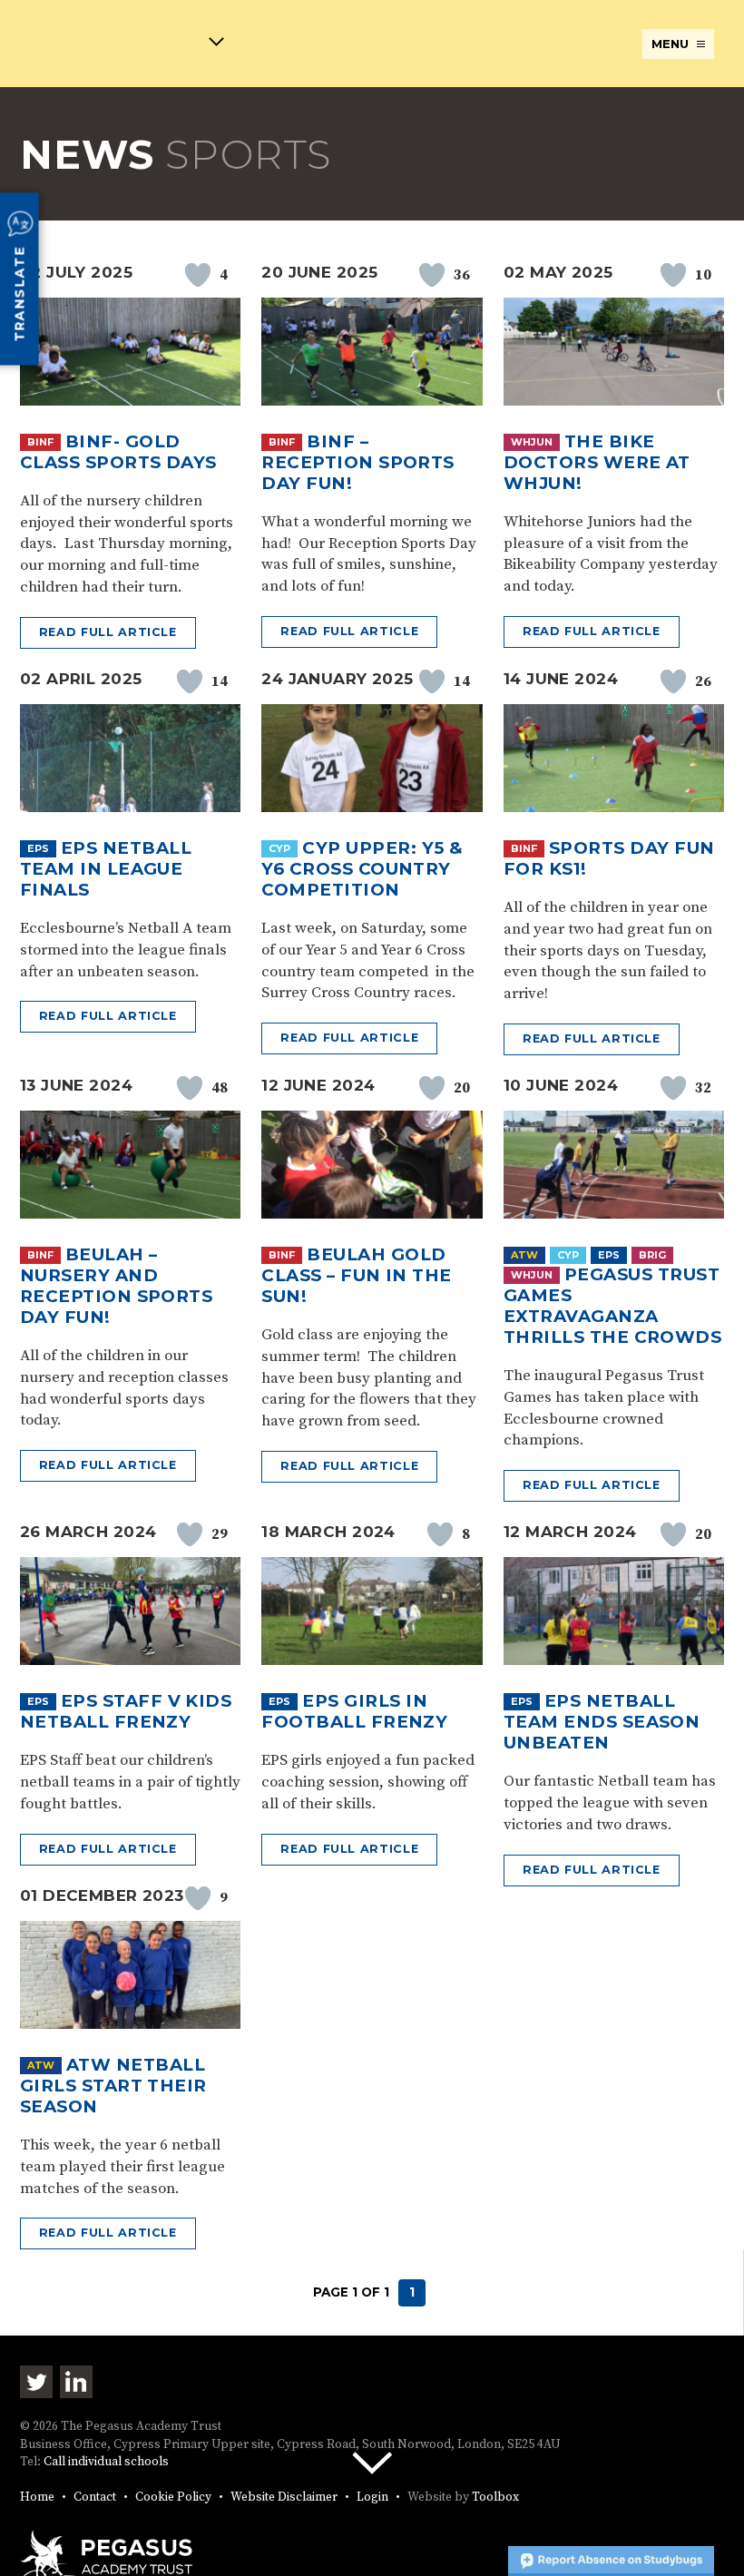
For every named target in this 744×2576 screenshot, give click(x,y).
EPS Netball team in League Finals (106, 869)
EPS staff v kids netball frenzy (126, 1711)
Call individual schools (106, 2462)
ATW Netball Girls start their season (113, 2086)
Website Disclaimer (284, 2498)
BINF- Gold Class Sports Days (118, 452)
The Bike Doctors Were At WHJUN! (597, 462)
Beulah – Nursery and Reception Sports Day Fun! (116, 1286)
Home (37, 2498)
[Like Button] (198, 275)
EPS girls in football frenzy (354, 1711)
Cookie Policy (173, 2498)
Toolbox (495, 2498)
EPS (38, 848)
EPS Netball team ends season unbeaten (602, 1722)
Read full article (108, 632)
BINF (40, 442)
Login (372, 2498)
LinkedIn (76, 2382)
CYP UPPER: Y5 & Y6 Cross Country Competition (362, 869)
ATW (524, 1255)
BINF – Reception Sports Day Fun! (357, 462)
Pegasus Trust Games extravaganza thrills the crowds (612, 1306)
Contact (95, 2498)
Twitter (36, 2382)
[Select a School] (122, 45)
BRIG (652, 1255)
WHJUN (532, 442)
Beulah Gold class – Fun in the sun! (356, 1275)
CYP (279, 848)
